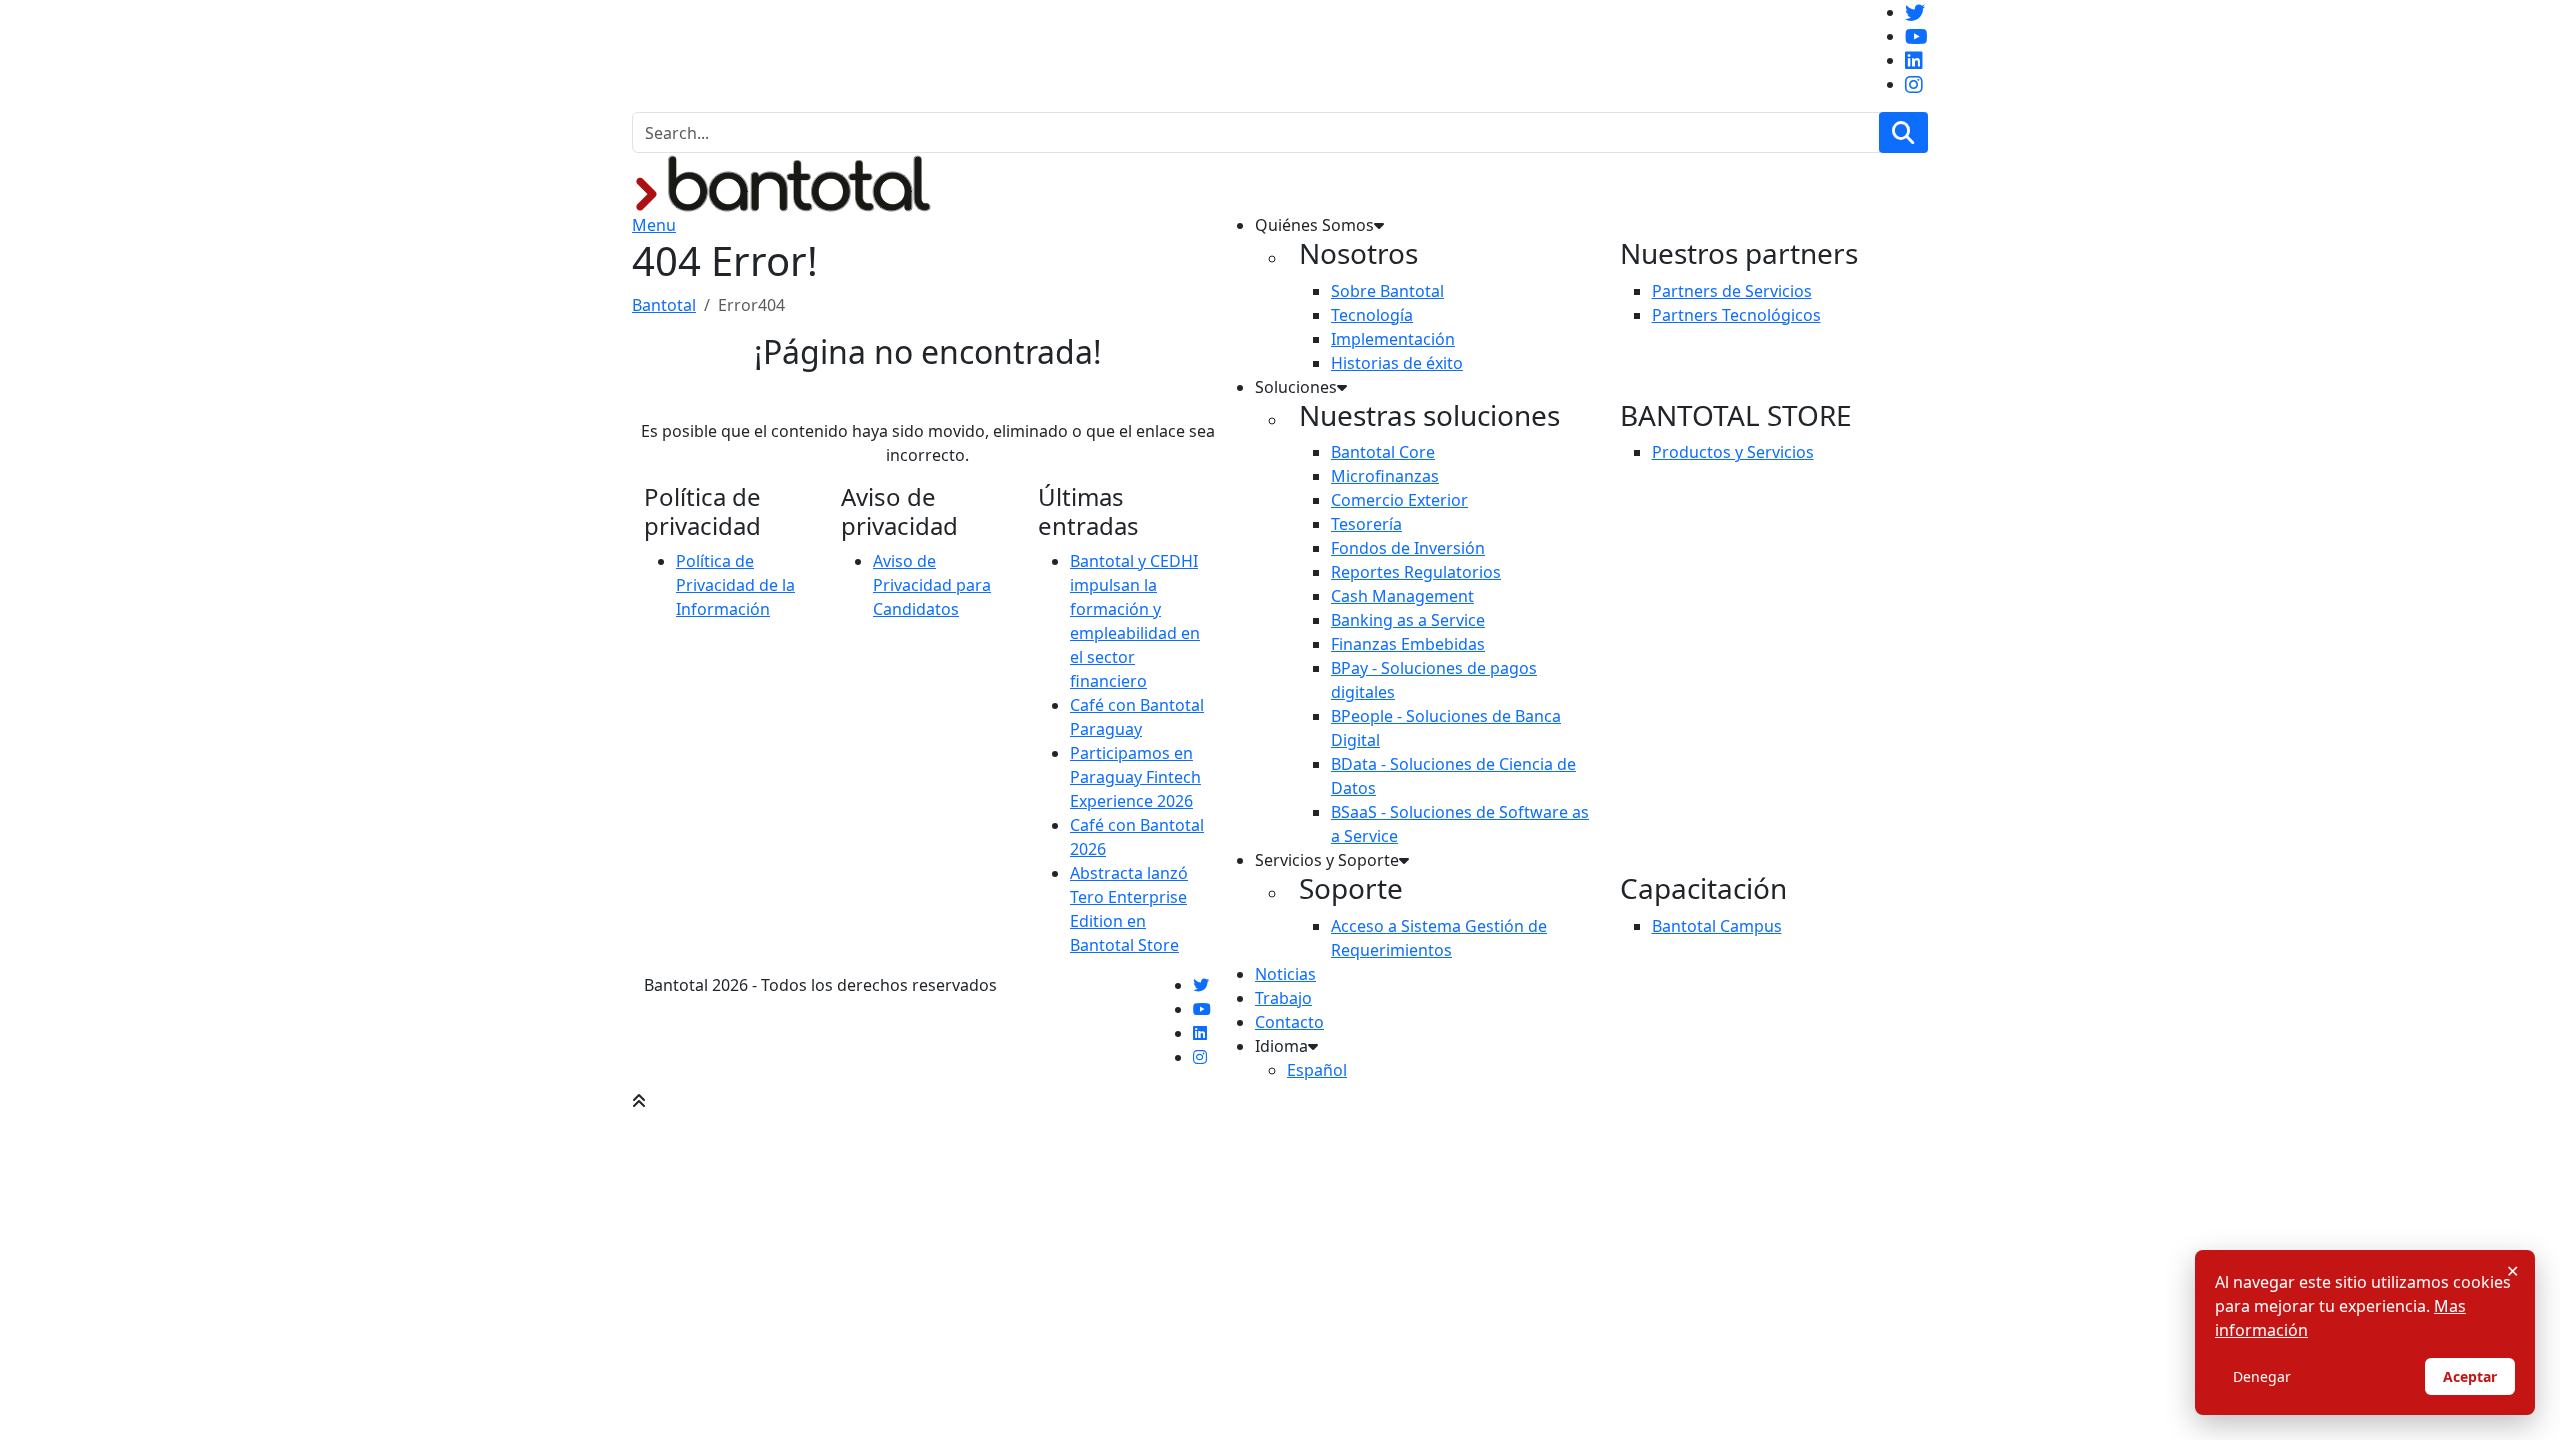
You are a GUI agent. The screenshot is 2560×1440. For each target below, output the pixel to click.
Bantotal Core (1383, 452)
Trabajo (1283, 998)
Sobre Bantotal (1387, 291)
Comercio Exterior (1399, 500)
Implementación (1393, 339)
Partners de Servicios (1732, 291)
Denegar (2262, 1376)
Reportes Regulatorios (1416, 572)
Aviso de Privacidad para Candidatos (932, 585)
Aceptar (2470, 1376)
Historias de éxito (1397, 363)
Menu (654, 225)
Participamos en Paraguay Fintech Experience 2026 (1135, 777)
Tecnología (1372, 315)
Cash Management (1402, 596)
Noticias (1285, 974)
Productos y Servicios (1733, 452)
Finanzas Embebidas (1408, 644)
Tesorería (1366, 524)
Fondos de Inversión (1408, 548)
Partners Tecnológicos (1736, 315)
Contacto (1289, 1022)
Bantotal (664, 305)
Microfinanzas (1385, 476)
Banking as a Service (1408, 620)
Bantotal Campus (1717, 926)
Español (1317, 1070)
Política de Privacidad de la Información (735, 585)
